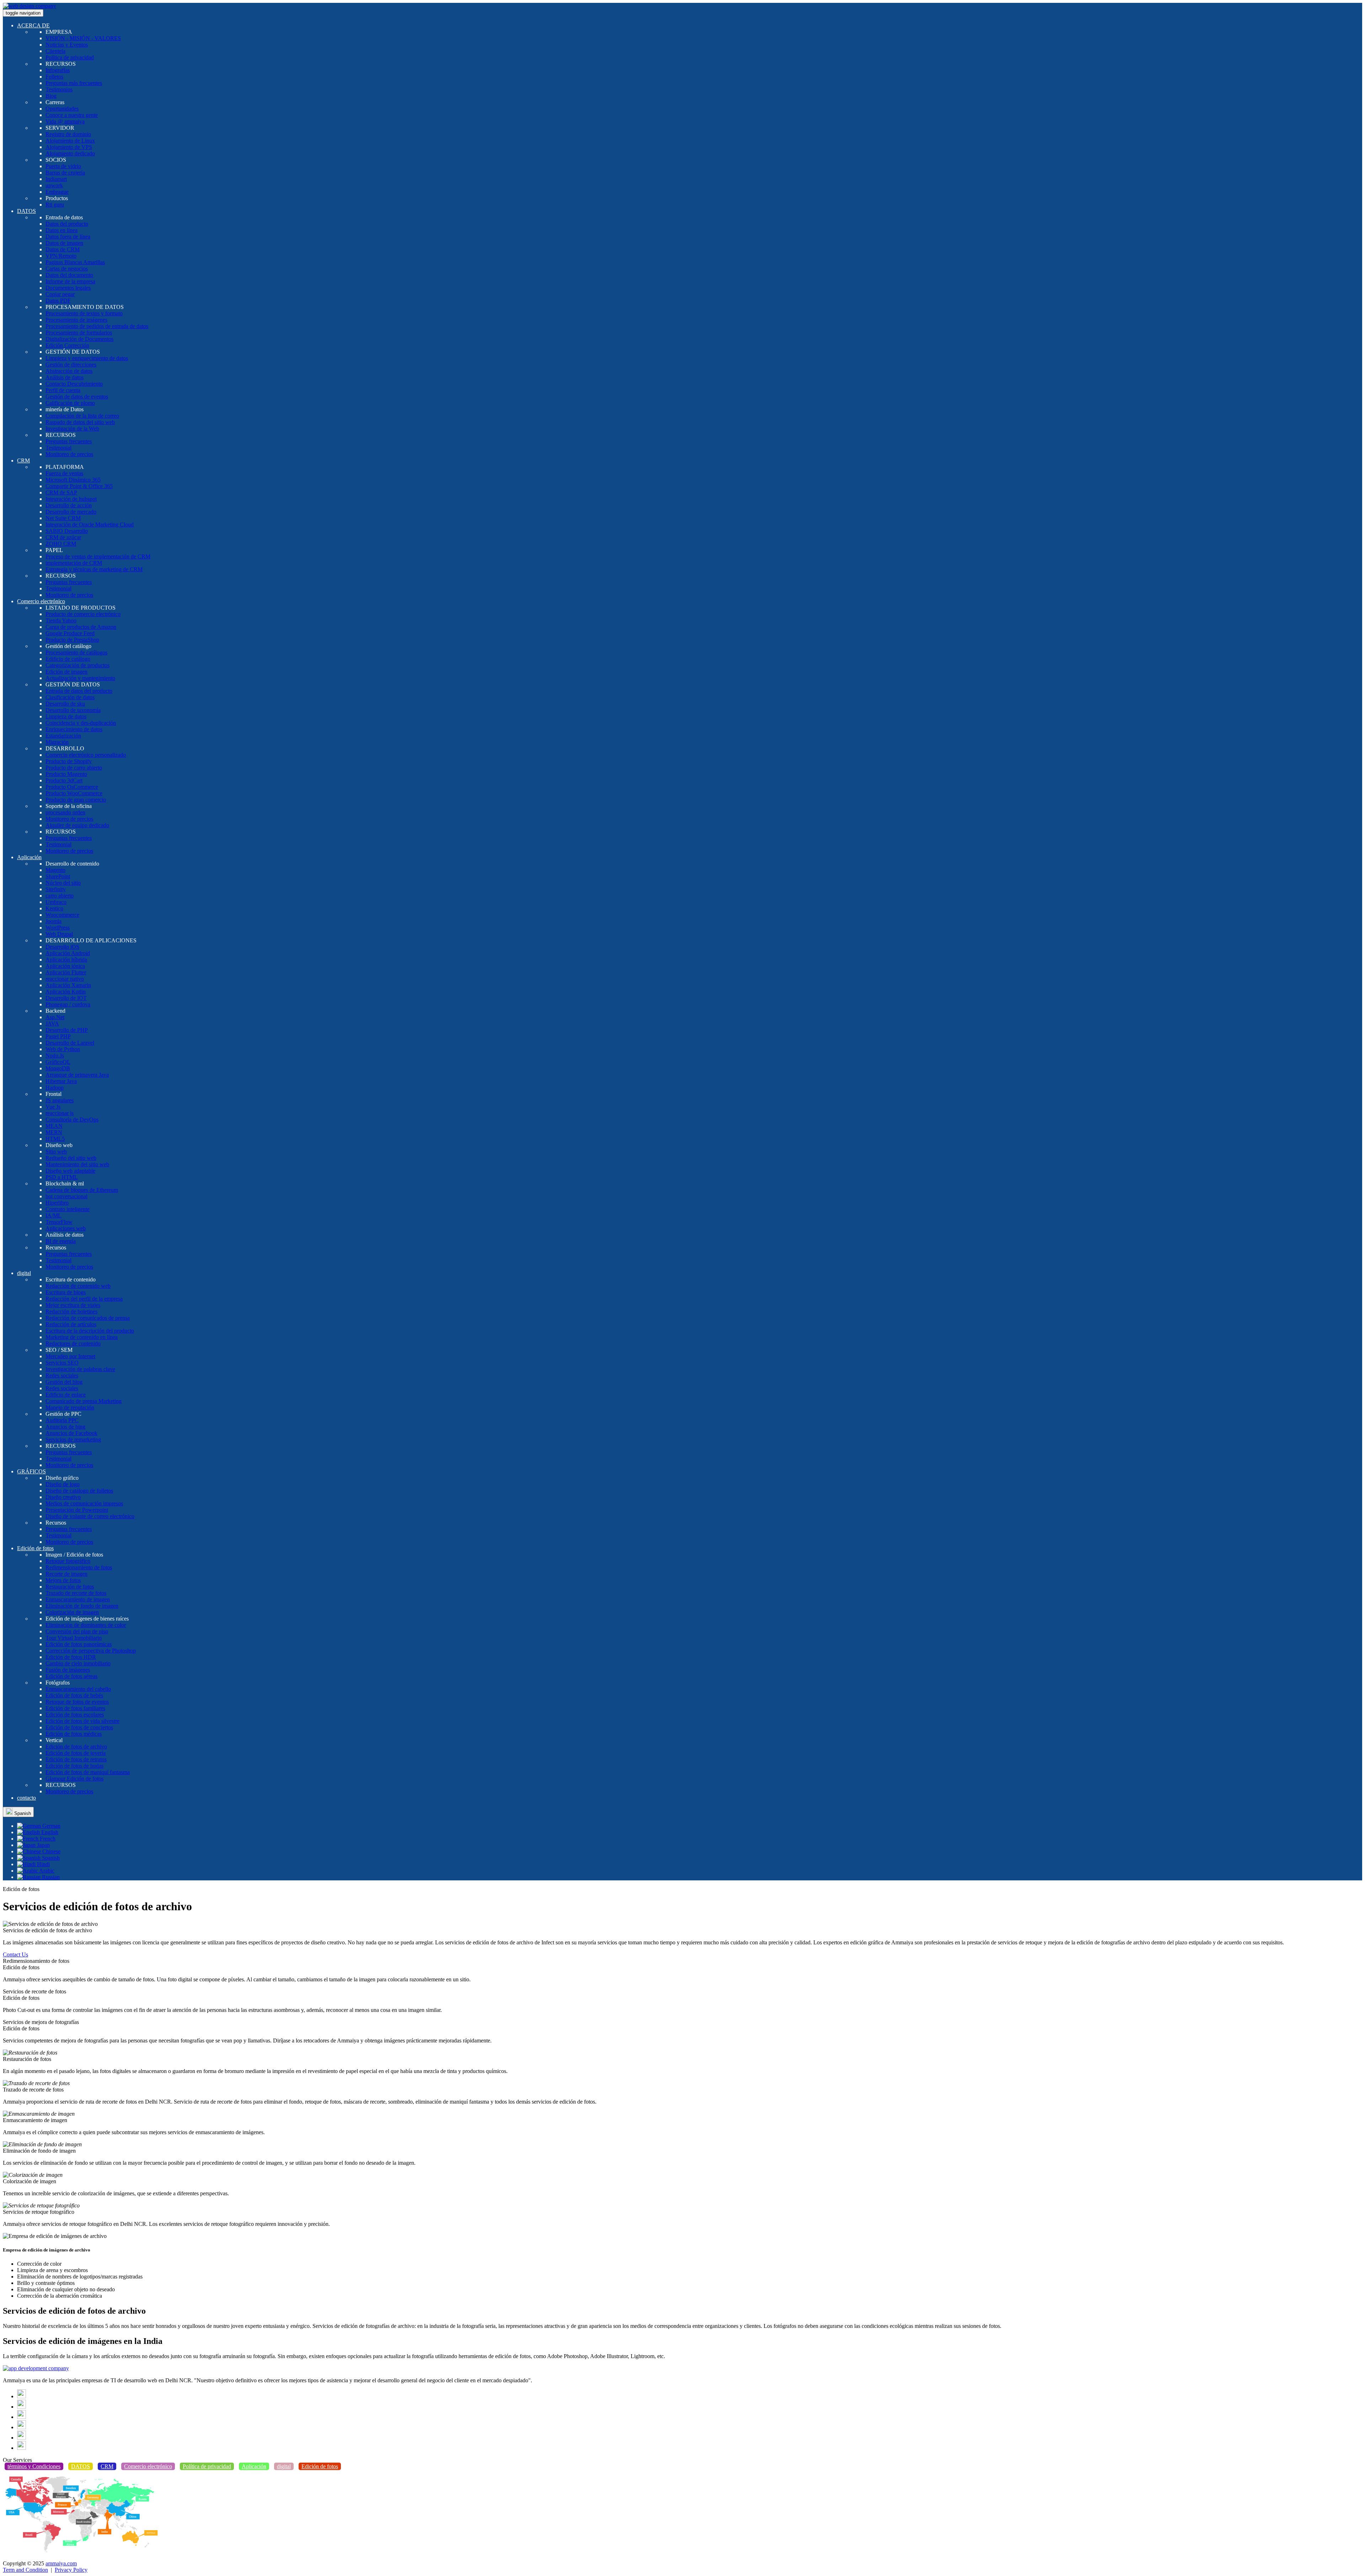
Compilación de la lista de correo (82, 416)
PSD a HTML (62, 1177)
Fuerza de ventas (64, 473)
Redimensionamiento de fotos (79, 1567)
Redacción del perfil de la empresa (84, 1299)
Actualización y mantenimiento (80, 678)
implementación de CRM (74, 563)
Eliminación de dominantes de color (86, 1625)
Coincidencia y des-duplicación (81, 723)
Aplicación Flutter (66, 972)
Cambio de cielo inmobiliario (78, 1663)
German (51, 1826)
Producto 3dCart (64, 780)
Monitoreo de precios (69, 454)
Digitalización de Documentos (79, 339)
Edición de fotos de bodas (74, 1766)
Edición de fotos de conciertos (79, 1727)
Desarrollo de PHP (67, 1030)
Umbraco (56, 902)
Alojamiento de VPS (69, 147)
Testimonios (59, 89)
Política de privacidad (70, 57)
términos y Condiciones (34, 2466)
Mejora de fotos (63, 1580)
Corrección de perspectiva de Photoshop (91, 1651)
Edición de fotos (35, 1548)
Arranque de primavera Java (77, 1075)
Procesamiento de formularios (79, 333)
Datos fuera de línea (68, 237)
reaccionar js (60, 1113)
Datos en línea (61, 230)
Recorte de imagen (66, 1574)
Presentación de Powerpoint (77, 1510)
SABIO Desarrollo (67, 531)
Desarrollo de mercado (71, 512)
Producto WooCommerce (74, 793)
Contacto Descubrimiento (74, 384)
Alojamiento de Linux (70, 141)
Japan (43, 1845)
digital (24, 1273)
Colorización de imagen (72, 1612)
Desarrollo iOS (62, 947)
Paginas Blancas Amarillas (75, 262)
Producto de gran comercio (76, 800)
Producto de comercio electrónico (83, 614)
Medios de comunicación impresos (84, 1503)
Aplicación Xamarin (68, 985)
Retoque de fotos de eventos (77, 1702)
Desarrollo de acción (69, 505)
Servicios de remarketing (73, 1439)
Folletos (54, 77)
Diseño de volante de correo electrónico (90, 1516)
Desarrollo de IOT (66, 998)
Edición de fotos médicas (74, 1734)
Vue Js (53, 1107)
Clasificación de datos (70, 697)
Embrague (57, 192)
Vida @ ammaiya (65, 121)
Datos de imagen (64, 243)
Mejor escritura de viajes (73, 1305)
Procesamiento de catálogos (76, 652)
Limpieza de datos (66, 716)
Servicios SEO (62, 1363)
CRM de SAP (61, 492)
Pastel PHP (58, 1036)
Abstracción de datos (69, 371)
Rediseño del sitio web (71, 1158)
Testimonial (58, 448)
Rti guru (55, 205)
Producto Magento (66, 774)
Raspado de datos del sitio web (80, 422)
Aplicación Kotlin (66, 992)
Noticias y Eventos (67, 45)
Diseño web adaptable (70, 1171)
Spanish (22, 1813)
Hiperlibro (57, 1203)
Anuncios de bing (65, 1427)
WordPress (58, 928)
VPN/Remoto (61, 256)
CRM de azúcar (63, 537)
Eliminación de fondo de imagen (82, 1606)
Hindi (43, 1864)
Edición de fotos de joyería (76, 1753)
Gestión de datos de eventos (77, 397)
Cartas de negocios (67, 269)
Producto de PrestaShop (72, 640)
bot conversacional (66, 1196)
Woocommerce (62, 915)
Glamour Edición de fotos (74, 1779)
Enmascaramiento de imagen (78, 1599)
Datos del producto (67, 224)
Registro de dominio (68, 134)
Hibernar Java (61, 1081)
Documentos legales (68, 288)
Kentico (54, 908)
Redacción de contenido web (78, 1286)
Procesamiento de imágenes (76, 320)
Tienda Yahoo (61, 620)
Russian (50, 1877)
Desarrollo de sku (65, 704)
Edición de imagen (66, 672)
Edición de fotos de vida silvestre (82, 1721)
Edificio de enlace (66, 1395)
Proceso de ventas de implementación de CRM (98, 556)
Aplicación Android (68, 953)
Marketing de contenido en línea (82, 1337)
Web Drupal (59, 934)
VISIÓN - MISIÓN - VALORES (83, 38)
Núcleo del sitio (63, 883)
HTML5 (55, 1139)
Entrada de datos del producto (79, 691)
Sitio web (56, 1152)
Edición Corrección (67, 345)
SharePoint (58, 876)
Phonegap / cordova (68, 1004)
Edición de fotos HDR (71, 1657)
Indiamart (56, 179)
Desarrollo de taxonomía (73, 710)
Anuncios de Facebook (71, 1433)
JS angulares (60, 1100)
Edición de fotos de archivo (76, 1747)
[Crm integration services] (36, 2368)
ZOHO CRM (61, 544)
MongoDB (58, 1068)
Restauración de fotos (70, 1587)
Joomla (53, 921)
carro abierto (60, 896)
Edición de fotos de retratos (76, 1759)
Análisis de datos (65, 377)
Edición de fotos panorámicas (79, 1644)
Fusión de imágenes (68, 1670)
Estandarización (63, 736)
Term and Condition (25, 2570)
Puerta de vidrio (63, 166)
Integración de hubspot (71, 499)
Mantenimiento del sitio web (77, 1164)
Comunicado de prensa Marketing (84, 1401)
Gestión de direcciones (71, 365)
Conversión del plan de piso (77, 1631)
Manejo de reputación (70, 1407)
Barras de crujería (65, 173)
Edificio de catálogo (68, 659)
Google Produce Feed (70, 633)
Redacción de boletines (71, 1311)
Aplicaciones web (66, 1228)
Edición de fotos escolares (75, 1715)
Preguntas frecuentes (69, 441)
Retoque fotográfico (68, 1561)
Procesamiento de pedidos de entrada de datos (97, 326)
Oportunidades (62, 109)
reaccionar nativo (65, 979)
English (49, 1832)
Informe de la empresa (70, 281)
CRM (23, 460)
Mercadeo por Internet (70, 1356)
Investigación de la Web (72, 429)
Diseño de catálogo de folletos (79, 1491)
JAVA (52, 1024)
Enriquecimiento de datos (74, 729)
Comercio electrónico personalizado (86, 755)
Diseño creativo (63, 1497)
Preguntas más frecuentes (74, 83)
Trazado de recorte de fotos (76, 1593)
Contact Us (15, 1954)
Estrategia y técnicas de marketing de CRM (94, 569)
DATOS (26, 211)
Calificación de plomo (70, 403)
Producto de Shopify (69, 761)
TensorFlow (59, 1222)
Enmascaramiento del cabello (78, 1689)
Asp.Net (55, 1017)
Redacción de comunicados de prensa (88, 1318)
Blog (51, 96)
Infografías (58, 70)
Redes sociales (62, 1375)
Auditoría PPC (62, 1420)
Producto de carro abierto (74, 768)
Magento (55, 870)
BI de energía (61, 1241)
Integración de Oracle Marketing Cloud (90, 524)
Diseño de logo (63, 1484)
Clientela (55, 51)
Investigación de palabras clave (80, 1369)
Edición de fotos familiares (75, 1708)
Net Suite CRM (63, 518)
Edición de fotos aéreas (71, 1676)
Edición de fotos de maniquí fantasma (88, 1772)
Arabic (46, 1871)
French (47, 1839)
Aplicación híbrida (66, 960)
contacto (26, 1798)
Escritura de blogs (66, 1292)
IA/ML (53, 1215)
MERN (54, 1132)
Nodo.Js (55, 1056)
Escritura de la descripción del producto (90, 1331)
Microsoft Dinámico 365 (73, 480)
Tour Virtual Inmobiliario (74, 1638)
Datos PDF (58, 301)
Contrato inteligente (68, 1209)
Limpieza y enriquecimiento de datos (87, 358)
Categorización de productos (77, 665)
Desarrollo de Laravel (70, 1043)
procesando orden (65, 812)
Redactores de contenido (73, 1343)
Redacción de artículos (71, 1324)
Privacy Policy (71, 2570)
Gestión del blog (64, 1382)
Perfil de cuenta (63, 390)
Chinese (51, 1851)
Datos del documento (69, 275)
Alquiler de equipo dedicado (77, 825)
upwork (54, 185)
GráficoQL (58, 1062)
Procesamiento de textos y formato (84, 313)
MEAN (54, 1126)
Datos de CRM (63, 249)
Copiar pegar (60, 294)
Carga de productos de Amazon (81, 627)
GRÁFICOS (31, 1471)
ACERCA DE (33, 25)
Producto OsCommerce (72, 787)
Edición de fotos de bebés (74, 1695)
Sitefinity (56, 889)
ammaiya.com (61, 2563)
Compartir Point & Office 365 (79, 486)
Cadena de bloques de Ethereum (82, 1190)
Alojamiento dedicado (70, 153)
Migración (57, 742)
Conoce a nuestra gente (72, 115)
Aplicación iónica (65, 966)
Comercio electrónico (41, 601)
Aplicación (29, 857)
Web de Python (63, 1049)
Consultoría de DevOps (72, 1120)
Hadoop (55, 1088)
